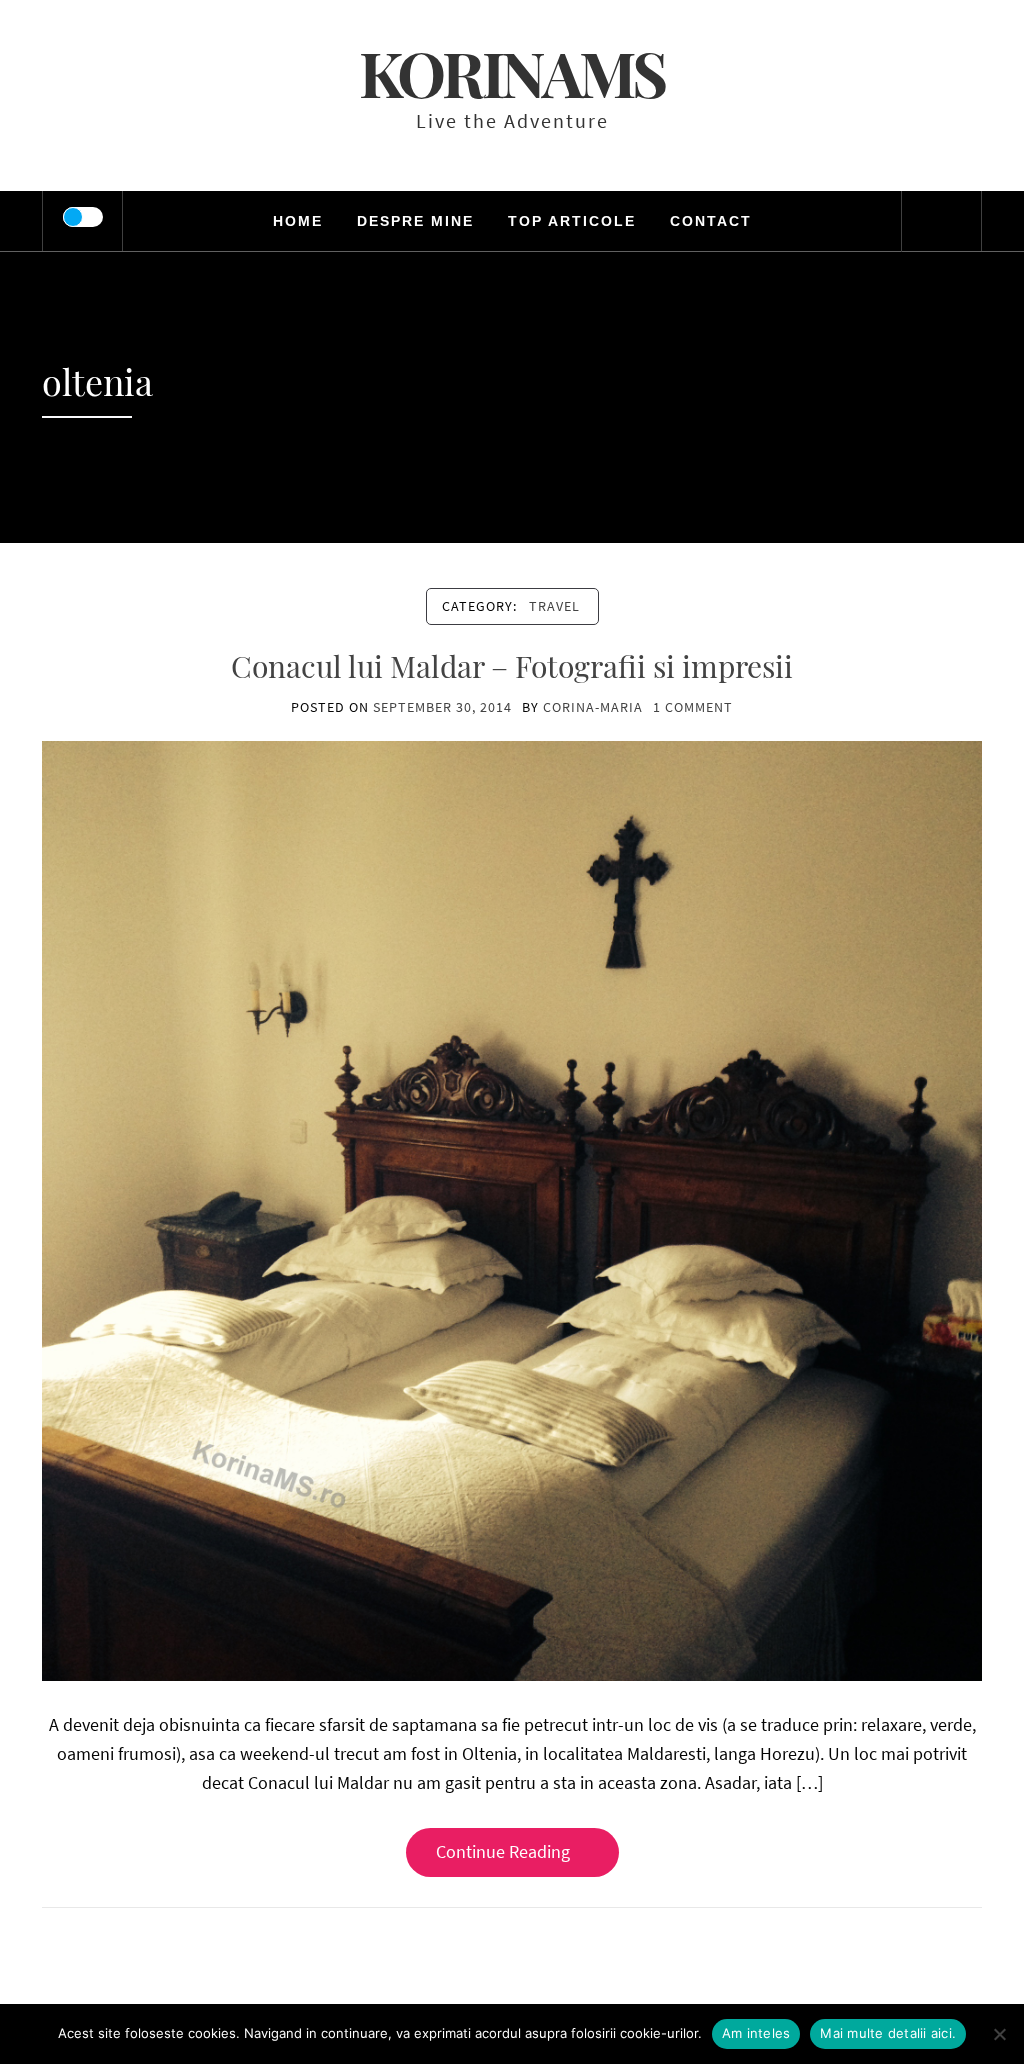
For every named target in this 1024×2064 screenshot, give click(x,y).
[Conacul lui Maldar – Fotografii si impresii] (512, 1209)
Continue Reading (503, 1851)
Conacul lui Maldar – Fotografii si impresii (512, 666)
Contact (711, 221)
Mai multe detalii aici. (888, 2033)
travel (554, 606)
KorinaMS (512, 72)
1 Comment (693, 707)
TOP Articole (572, 221)
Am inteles (756, 2033)
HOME (298, 221)
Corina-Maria (593, 707)
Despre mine (415, 221)
